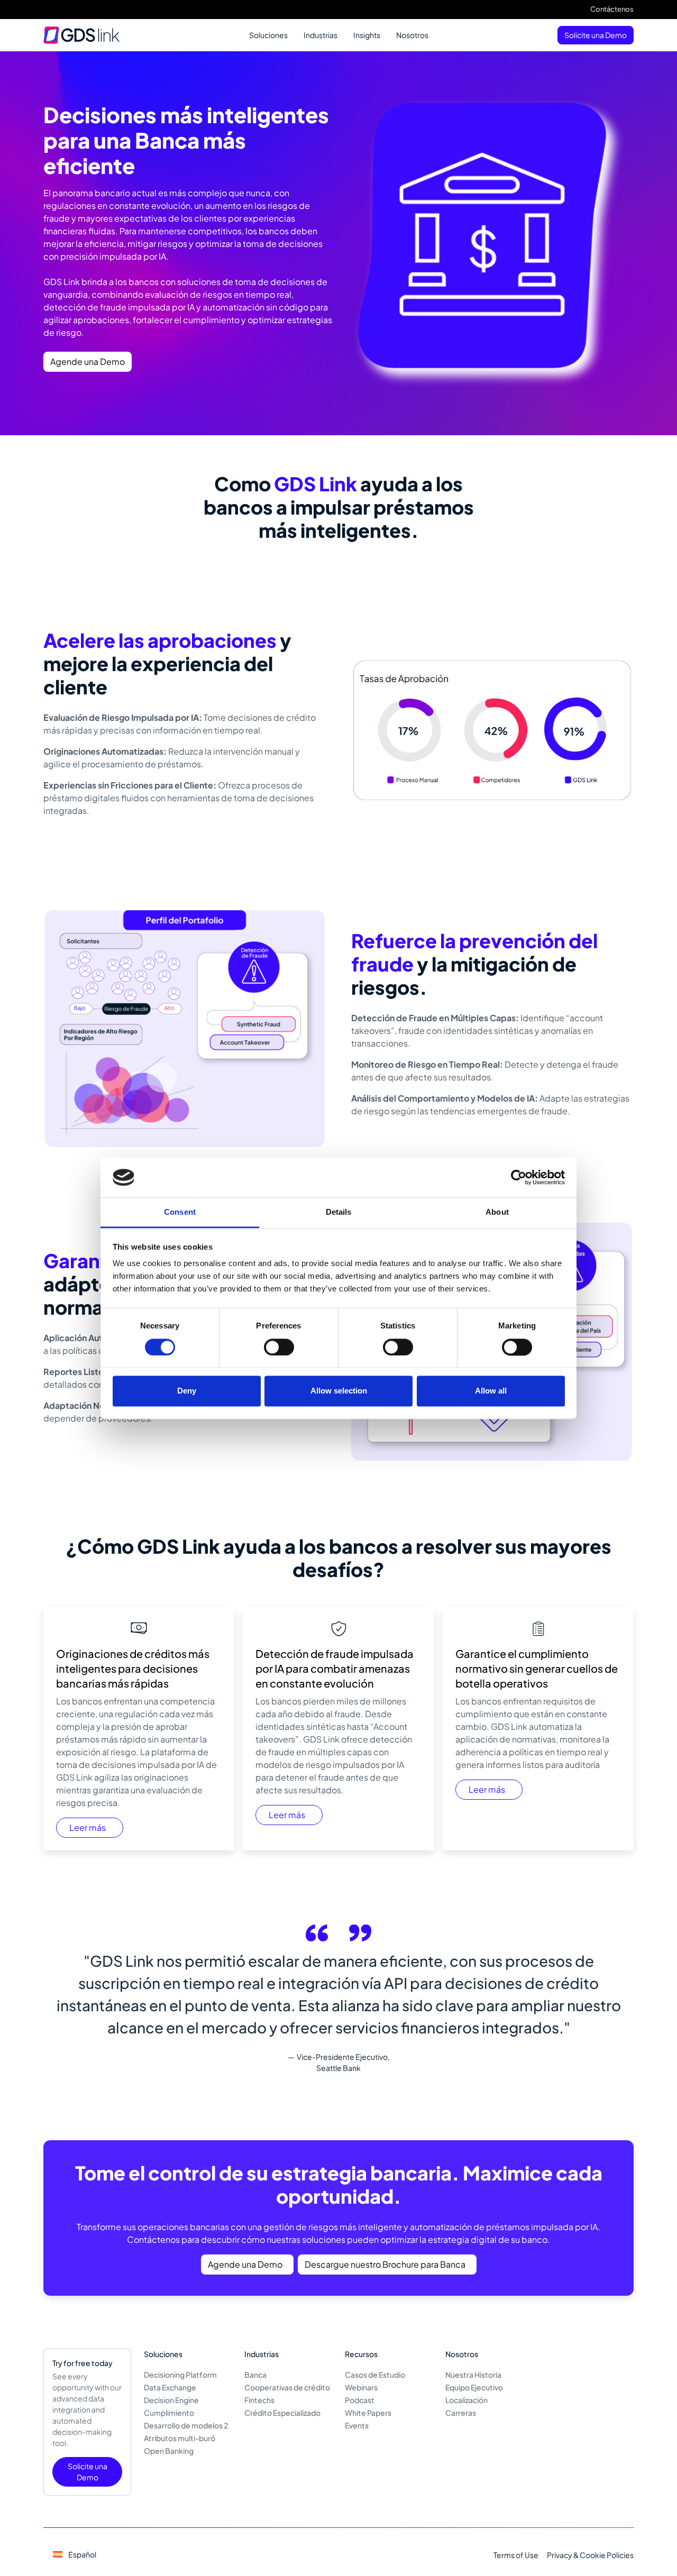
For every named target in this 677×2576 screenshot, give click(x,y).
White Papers (368, 2413)
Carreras (461, 2413)
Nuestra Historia (473, 2375)
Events (357, 2425)
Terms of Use (516, 2555)
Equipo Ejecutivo (474, 2387)
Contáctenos (612, 9)
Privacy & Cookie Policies (590, 2555)
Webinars (361, 2387)
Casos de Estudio (375, 2375)
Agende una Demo (88, 361)
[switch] (279, 1347)
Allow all (491, 1391)
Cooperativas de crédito (287, 2387)
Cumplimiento (169, 2413)
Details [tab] (339, 1212)
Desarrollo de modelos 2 (186, 2425)
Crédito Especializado (282, 2413)
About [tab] (497, 1212)
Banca (255, 2375)
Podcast (360, 2400)
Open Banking (169, 2451)
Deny (187, 1391)
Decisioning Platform (180, 2375)
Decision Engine (171, 2400)
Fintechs (259, 2400)
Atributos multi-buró (180, 2438)
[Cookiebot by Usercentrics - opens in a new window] (519, 1177)
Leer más (88, 1827)
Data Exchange (170, 2387)
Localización (466, 2400)
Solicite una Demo (596, 35)
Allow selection (339, 1391)
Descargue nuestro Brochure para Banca (385, 2264)
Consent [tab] (180, 1212)
